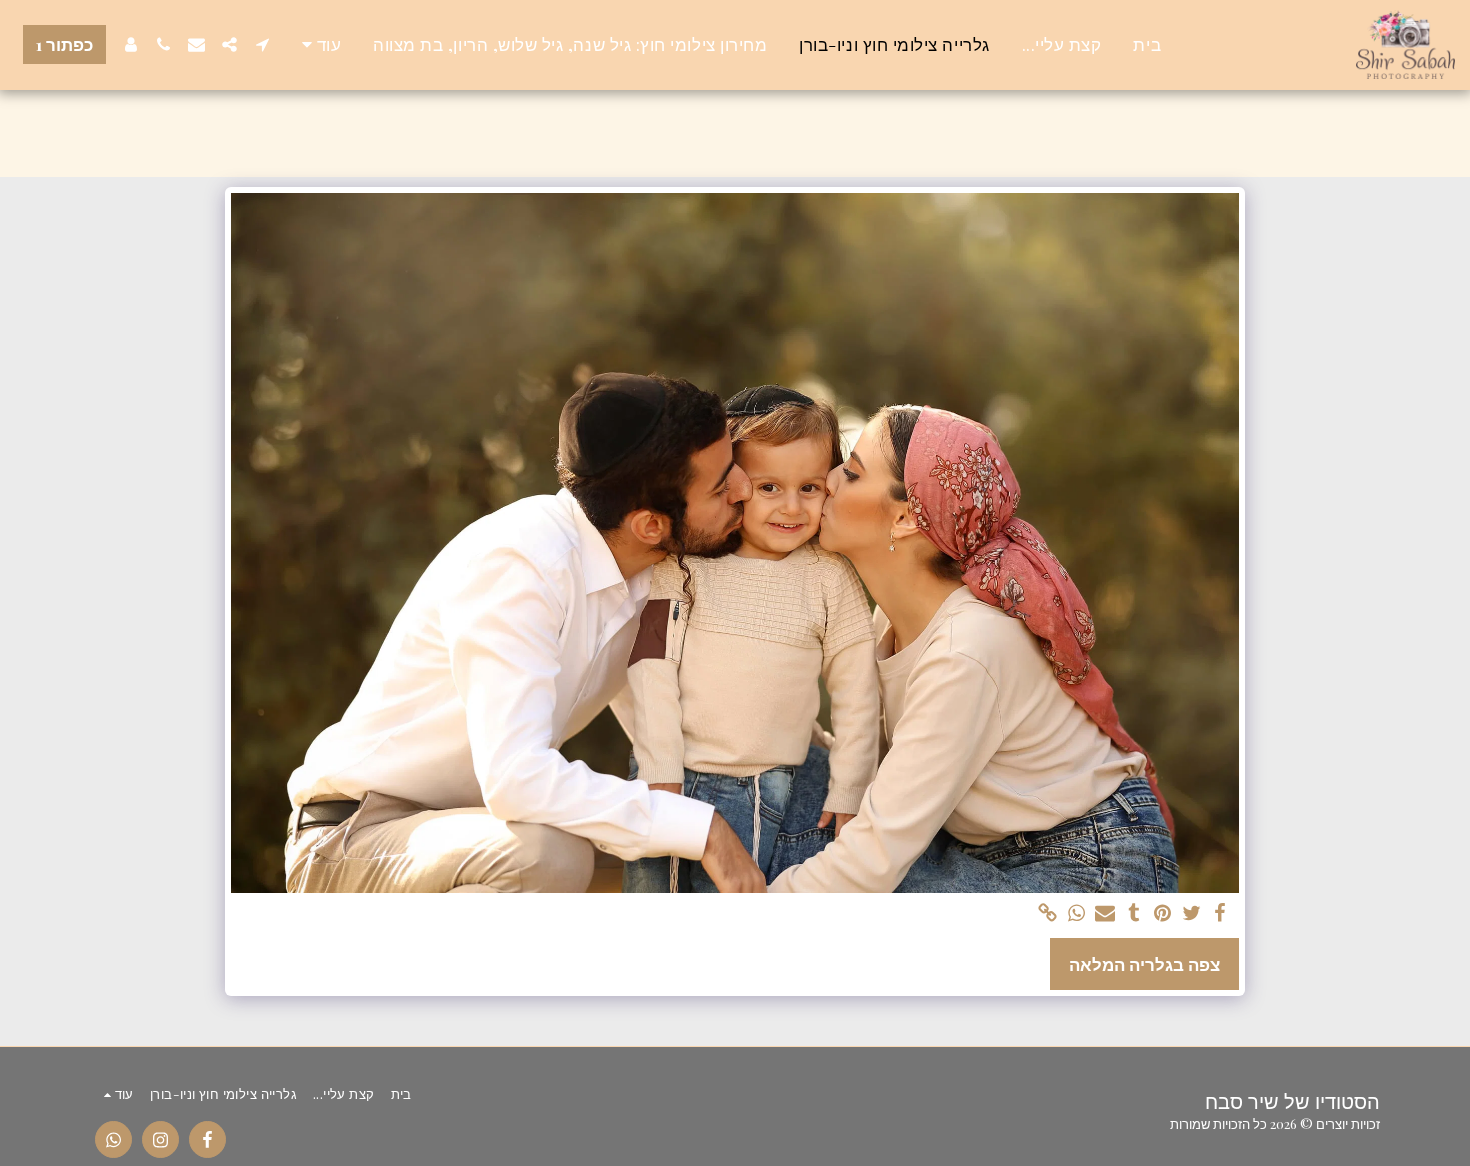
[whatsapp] (1076, 913)
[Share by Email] (1105, 913)
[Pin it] (1162, 913)
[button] (262, 44)
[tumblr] (1134, 913)
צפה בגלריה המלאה (1144, 964)
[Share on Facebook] (1220, 913)
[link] (1047, 913)
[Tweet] (1191, 913)
